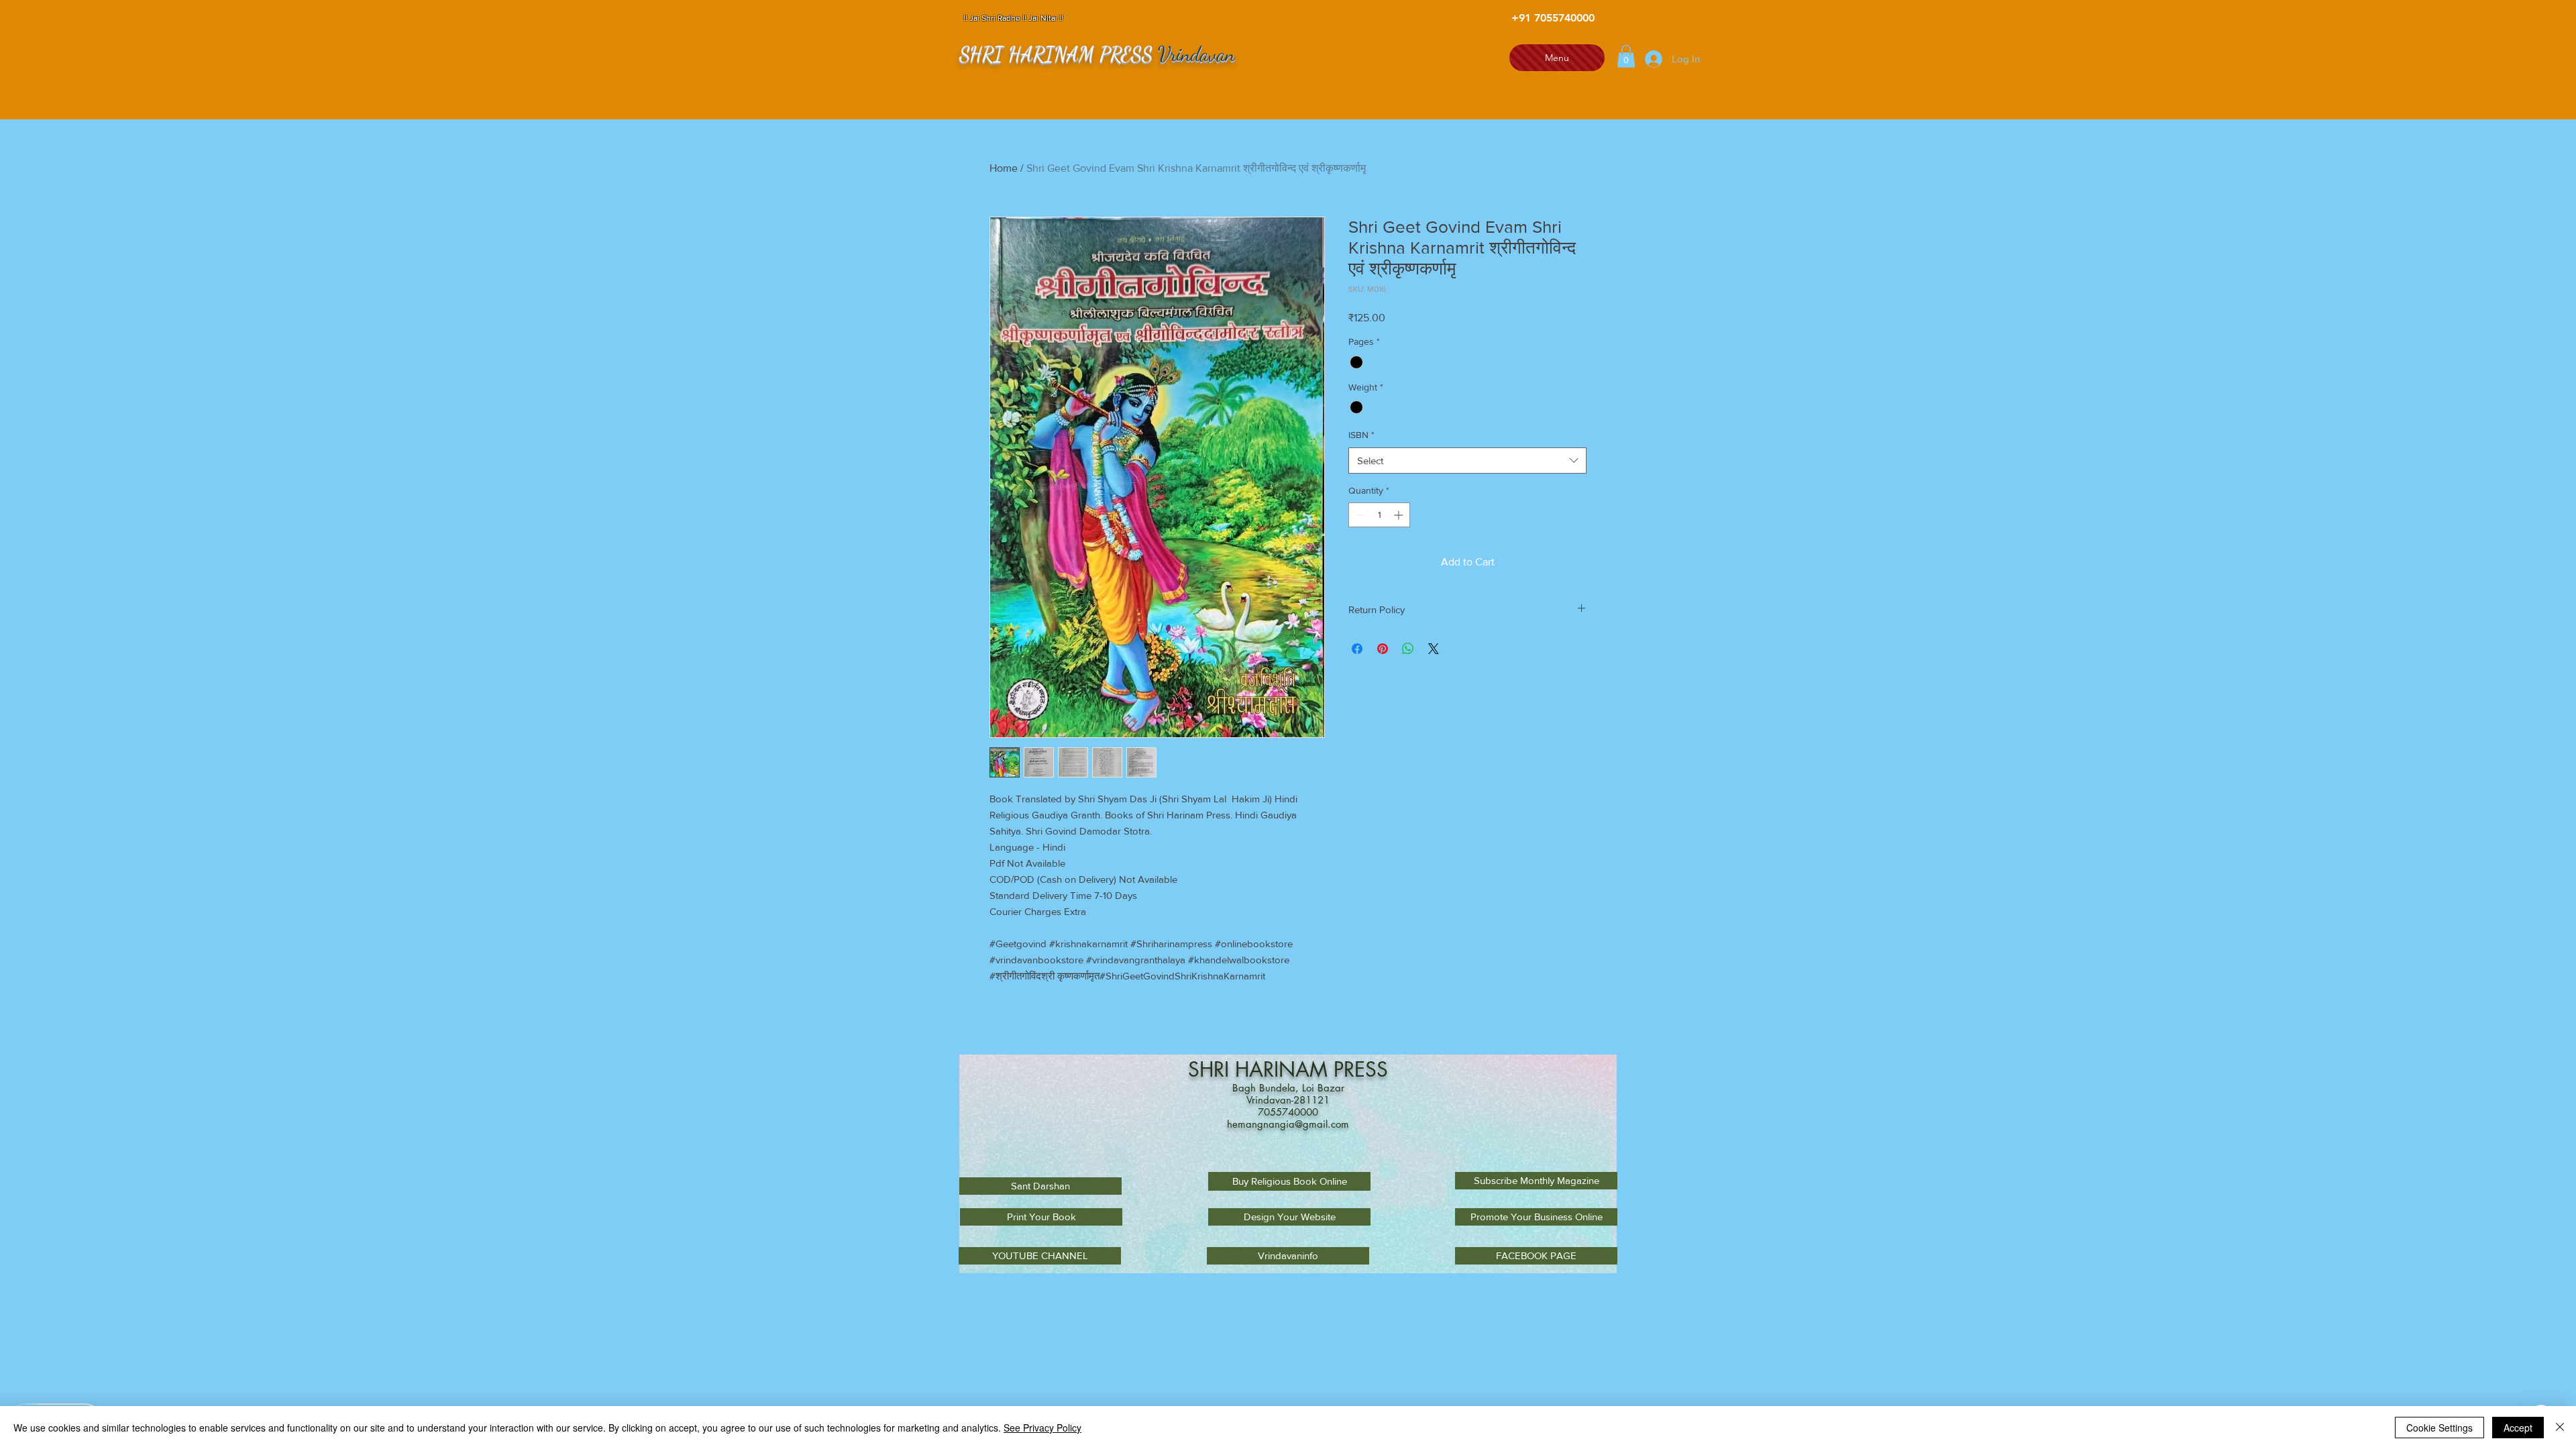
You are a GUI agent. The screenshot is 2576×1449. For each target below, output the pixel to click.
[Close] (2560, 1428)
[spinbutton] (1379, 515)
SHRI (1212, 1069)
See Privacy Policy (1042, 1428)
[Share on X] (1434, 649)
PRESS (1361, 1069)
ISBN (1361, 435)
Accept (2518, 1428)
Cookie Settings (2439, 1428)
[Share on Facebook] (1357, 649)
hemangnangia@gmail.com (1288, 1124)
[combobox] (1467, 461)
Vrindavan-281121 (1288, 1100)
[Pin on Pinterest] (1383, 649)
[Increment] (1400, 515)
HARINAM (1284, 1069)
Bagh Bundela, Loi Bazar (1288, 1088)
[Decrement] (1359, 515)
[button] (1626, 56)
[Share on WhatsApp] (1408, 649)
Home (1004, 168)
